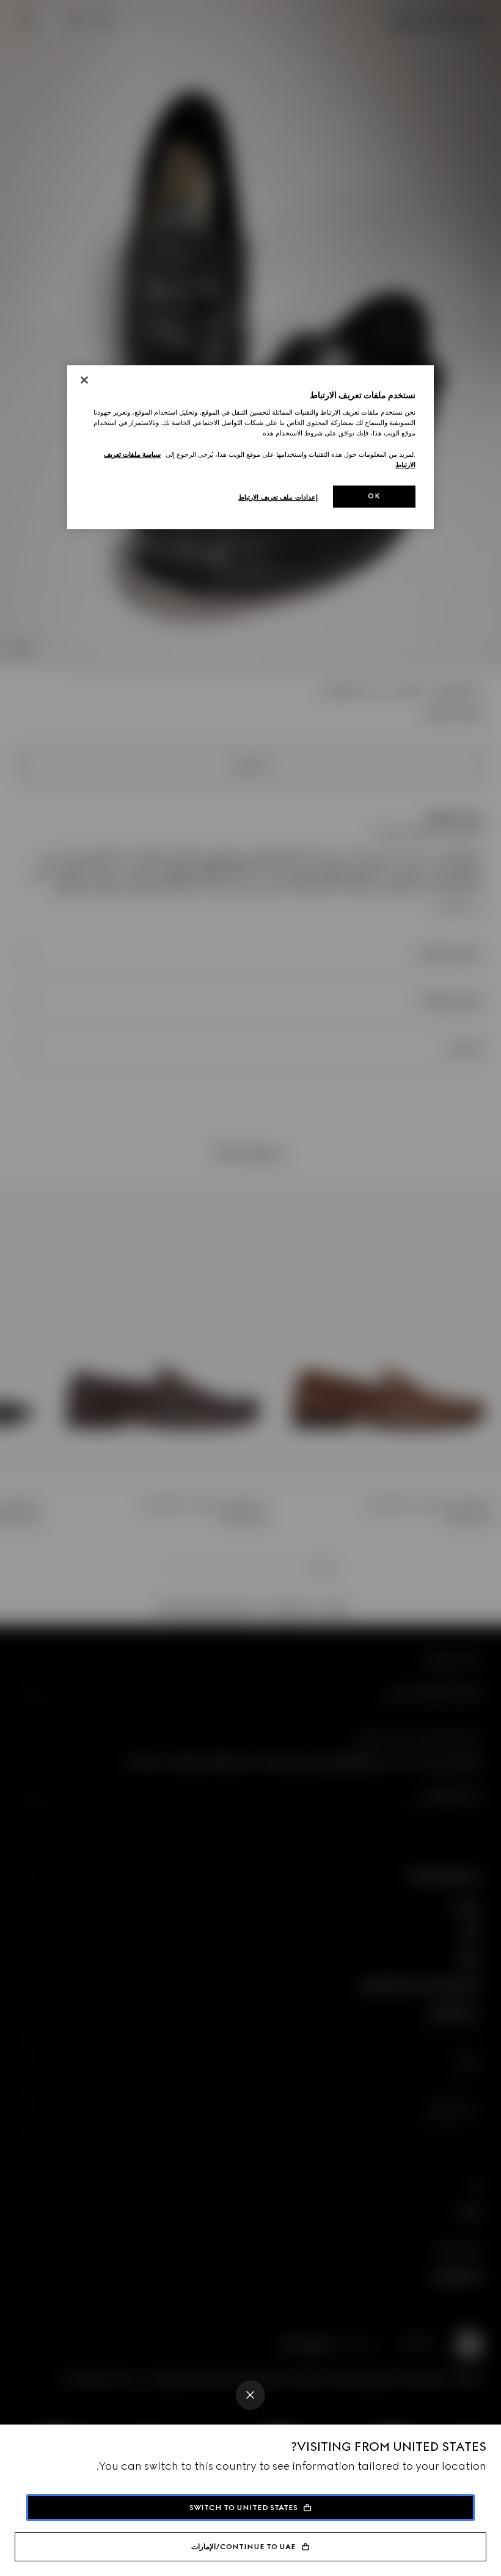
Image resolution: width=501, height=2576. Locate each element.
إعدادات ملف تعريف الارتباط (278, 497)
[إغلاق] (84, 380)
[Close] (250, 2395)
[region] (250, 447)
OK (374, 496)
